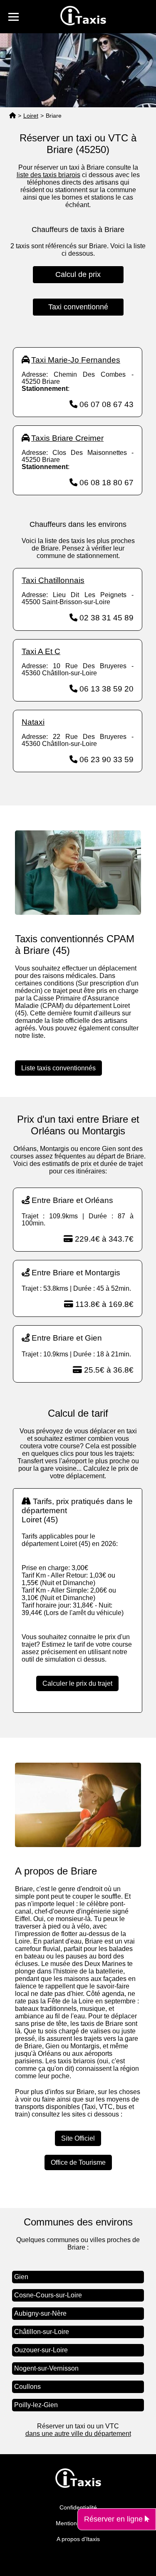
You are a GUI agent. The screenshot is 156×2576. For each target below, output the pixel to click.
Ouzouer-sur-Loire (41, 2350)
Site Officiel (78, 2138)
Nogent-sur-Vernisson (46, 2368)
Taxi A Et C (41, 651)
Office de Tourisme (78, 2162)
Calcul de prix (78, 274)
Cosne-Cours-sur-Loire (48, 2295)
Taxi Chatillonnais (53, 580)
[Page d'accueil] (12, 116)
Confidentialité (78, 2507)
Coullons (27, 2387)
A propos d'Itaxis (78, 2539)
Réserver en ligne (114, 2519)
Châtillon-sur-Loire (42, 2332)
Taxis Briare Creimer (67, 438)
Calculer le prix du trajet (77, 1683)
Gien (21, 2277)
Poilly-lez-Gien (36, 2405)
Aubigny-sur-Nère (40, 2313)
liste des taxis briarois (48, 175)
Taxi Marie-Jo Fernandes (76, 360)
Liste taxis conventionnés (58, 1068)
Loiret (31, 116)
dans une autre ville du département (78, 2434)
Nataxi (33, 722)
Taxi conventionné (78, 307)
